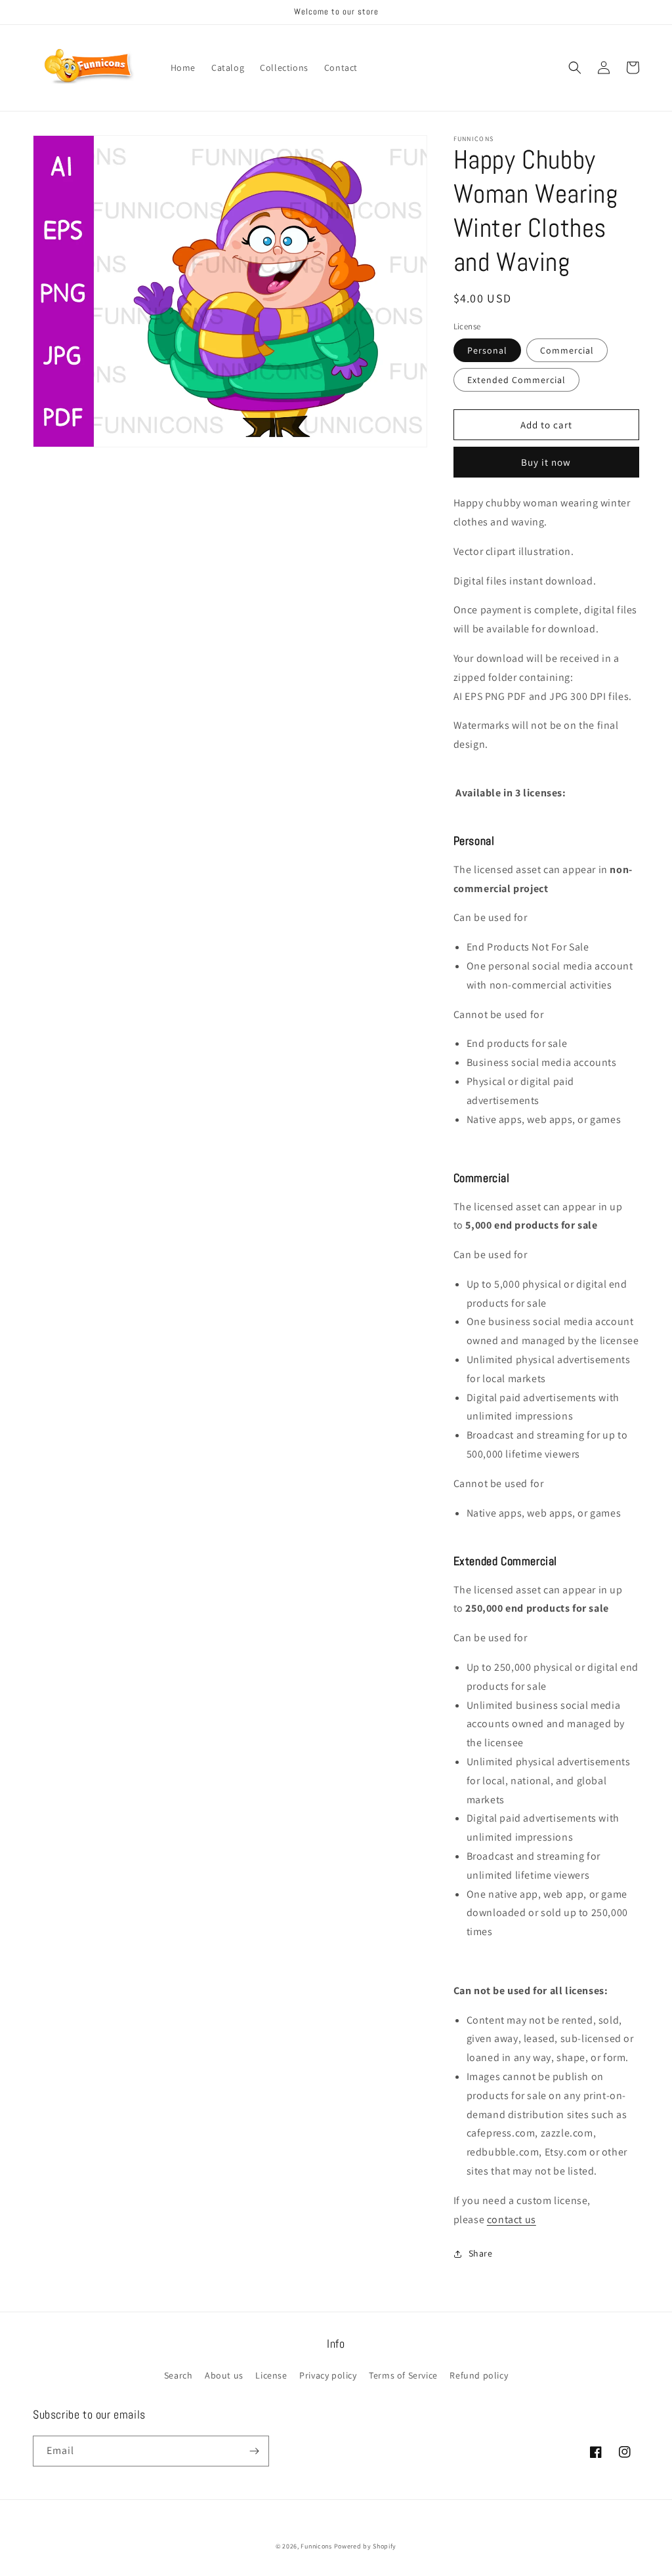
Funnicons (316, 2546)
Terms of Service (403, 2375)
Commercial (567, 350)
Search (178, 2375)
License (271, 2375)
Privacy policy (328, 2375)
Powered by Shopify (366, 2546)
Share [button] (481, 2253)
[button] (575, 68)
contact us (512, 2219)
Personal (487, 350)
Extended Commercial (516, 380)
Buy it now (546, 462)
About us (224, 2375)
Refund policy (479, 2375)
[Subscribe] (254, 2451)
